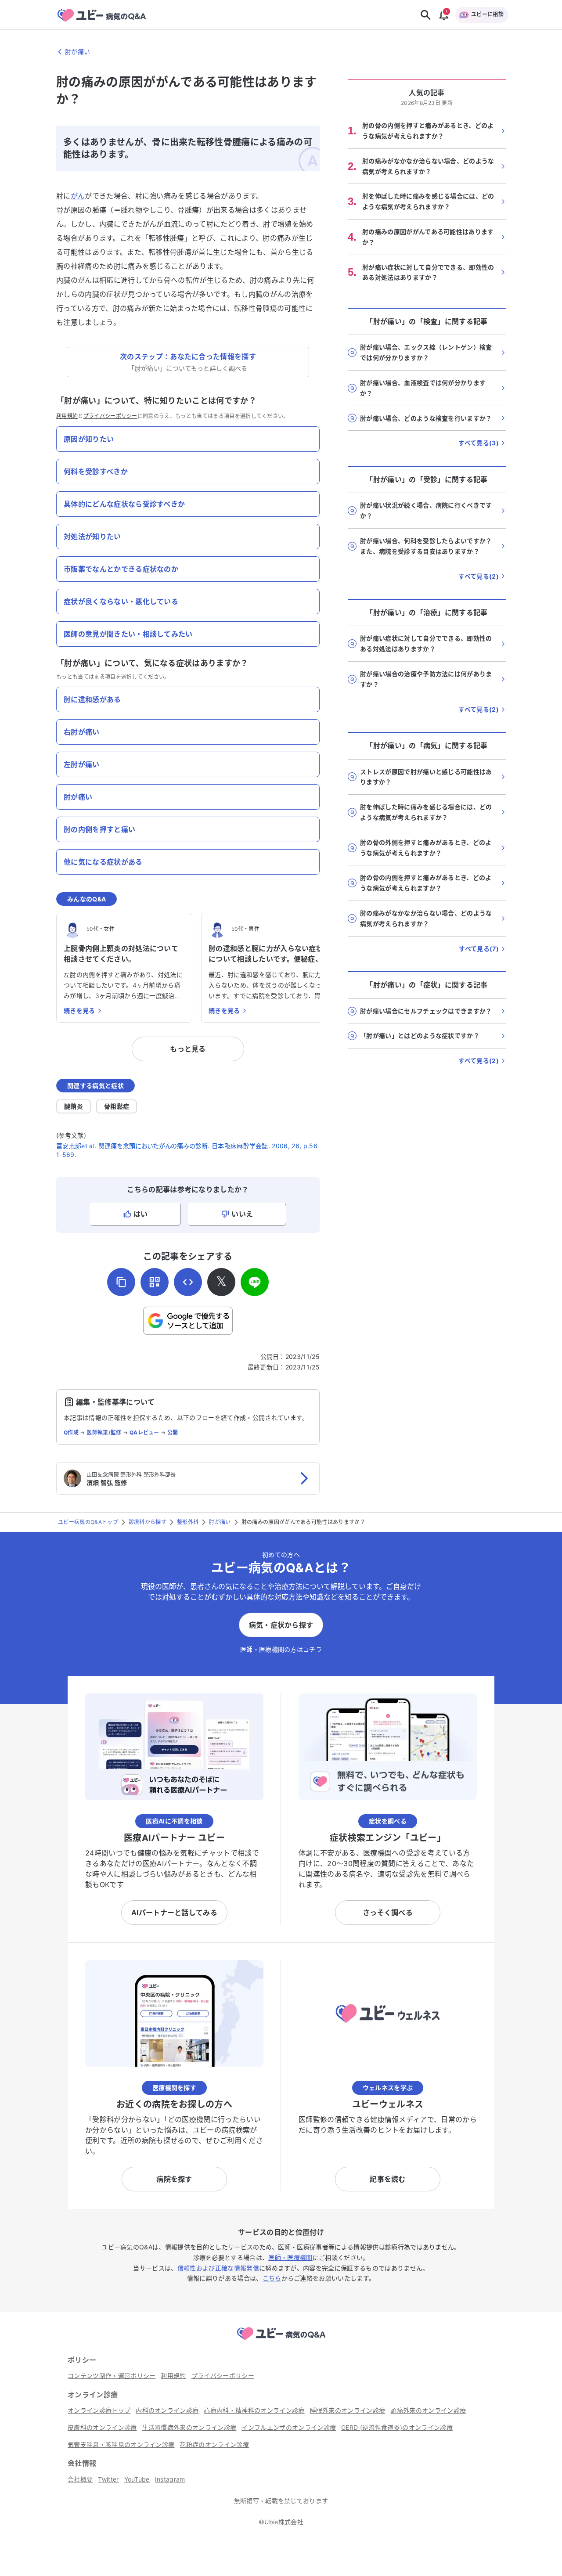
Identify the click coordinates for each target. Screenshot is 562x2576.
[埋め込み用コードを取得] (188, 1282)
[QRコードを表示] (155, 1282)
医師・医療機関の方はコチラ (281, 1649)
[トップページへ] (281, 2341)
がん (78, 196)
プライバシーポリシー (110, 416)
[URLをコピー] (121, 1282)
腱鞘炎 (74, 1106)
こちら (272, 2278)
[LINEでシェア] (255, 1282)
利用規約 (67, 416)
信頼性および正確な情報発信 (218, 2268)
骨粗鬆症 (117, 1106)
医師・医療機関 (290, 2257)
